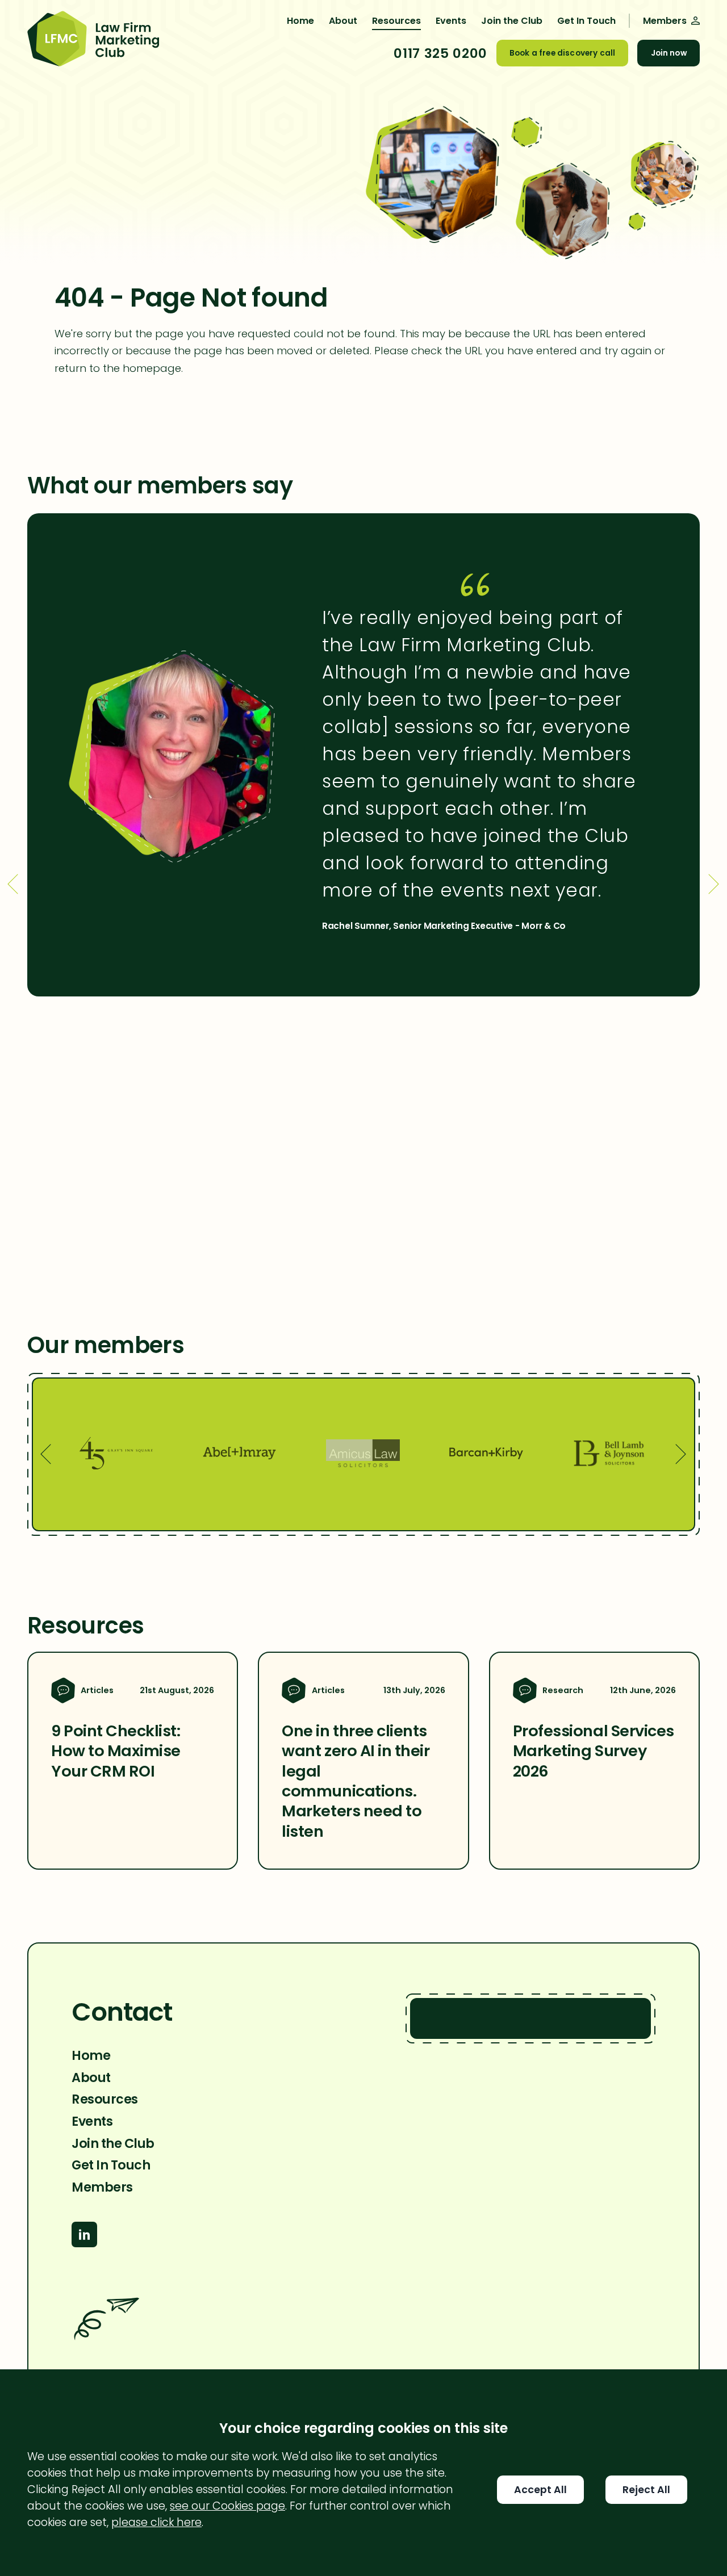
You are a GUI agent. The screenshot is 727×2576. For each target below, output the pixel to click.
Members (102, 2187)
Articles (97, 1690)
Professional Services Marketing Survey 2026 (594, 1751)
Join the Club (512, 21)
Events (451, 21)
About (343, 21)
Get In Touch (586, 21)
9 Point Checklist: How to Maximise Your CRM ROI (116, 1751)
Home (300, 21)
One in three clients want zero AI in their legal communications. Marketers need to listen (356, 1781)
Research (563, 1690)
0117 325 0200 (440, 53)
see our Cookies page (227, 2506)
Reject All (646, 2490)
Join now (669, 53)
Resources (396, 21)
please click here (156, 2522)
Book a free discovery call (562, 53)
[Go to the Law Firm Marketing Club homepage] (93, 40)
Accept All (540, 2490)
